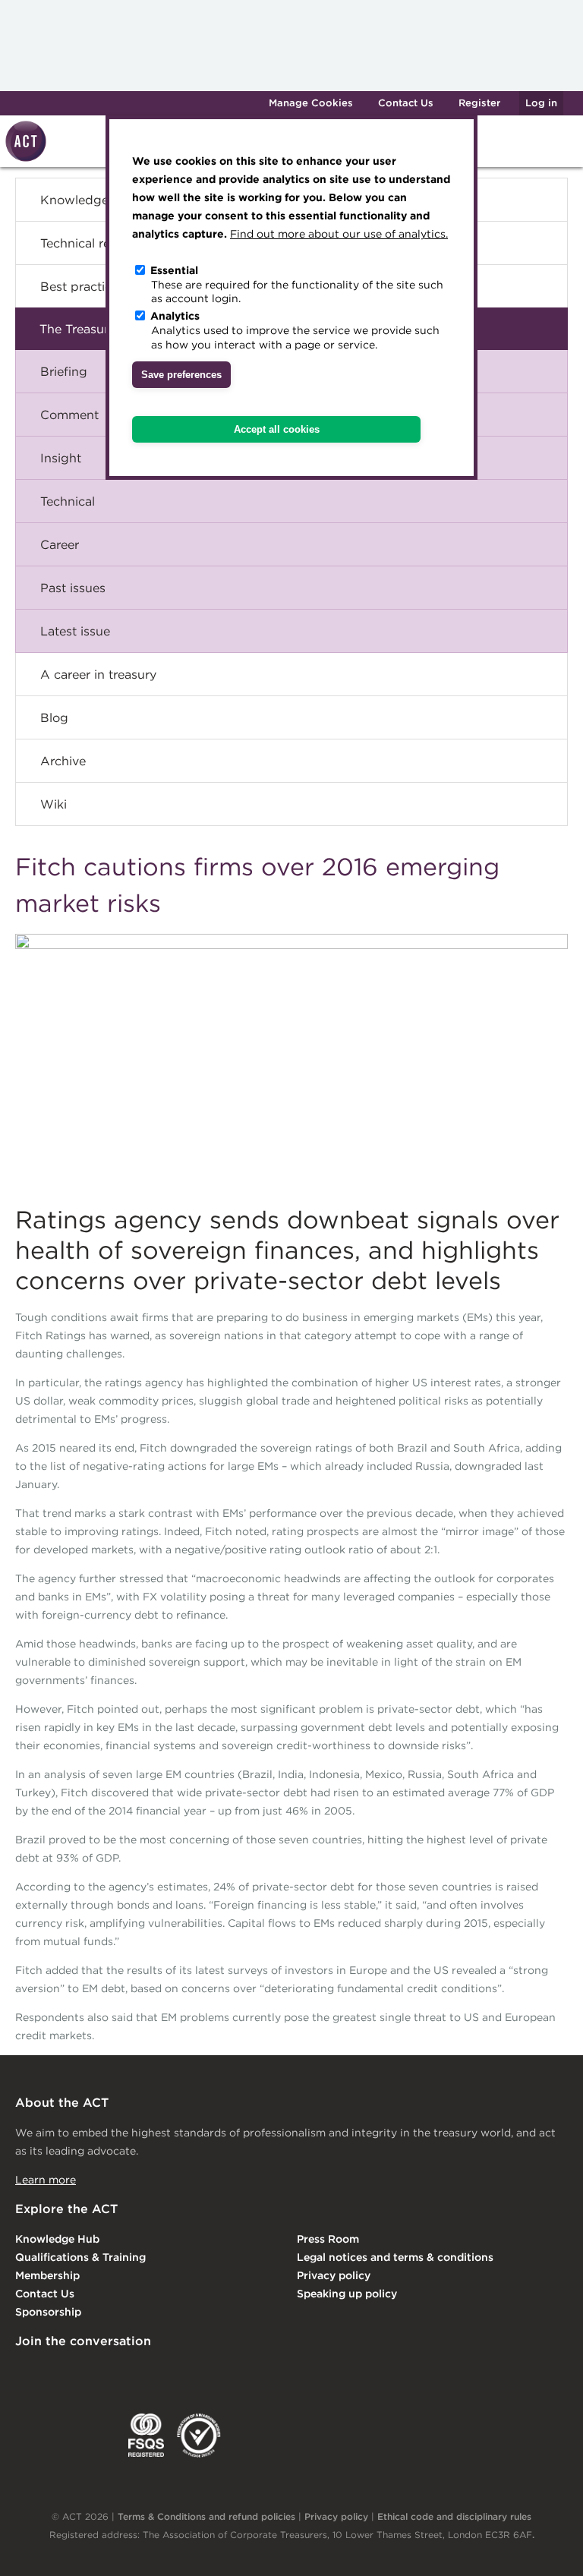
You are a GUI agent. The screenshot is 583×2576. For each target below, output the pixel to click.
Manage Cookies (311, 103)
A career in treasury (98, 674)
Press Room (328, 2239)
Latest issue (75, 631)
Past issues (73, 588)
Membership (47, 2275)
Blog (54, 717)
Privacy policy (334, 2275)
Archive (63, 761)
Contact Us (406, 103)
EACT (38, 2436)
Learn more (46, 2180)
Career (60, 544)
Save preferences (181, 375)
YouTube (211, 2373)
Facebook (150, 2373)
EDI (199, 2436)
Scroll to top (547, 2547)
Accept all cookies (277, 429)
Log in (541, 103)
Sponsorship (48, 2312)
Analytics (175, 316)
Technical (68, 501)
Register (479, 103)
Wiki (54, 804)
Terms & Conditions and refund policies (206, 2516)
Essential (174, 270)
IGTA (95, 2436)
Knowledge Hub (57, 2239)
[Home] (24, 159)
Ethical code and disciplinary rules (454, 2516)
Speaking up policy (347, 2294)
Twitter (87, 2373)
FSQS (146, 2436)
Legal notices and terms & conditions (395, 2257)
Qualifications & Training (80, 2257)
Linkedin (26, 2373)
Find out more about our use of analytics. (339, 234)
